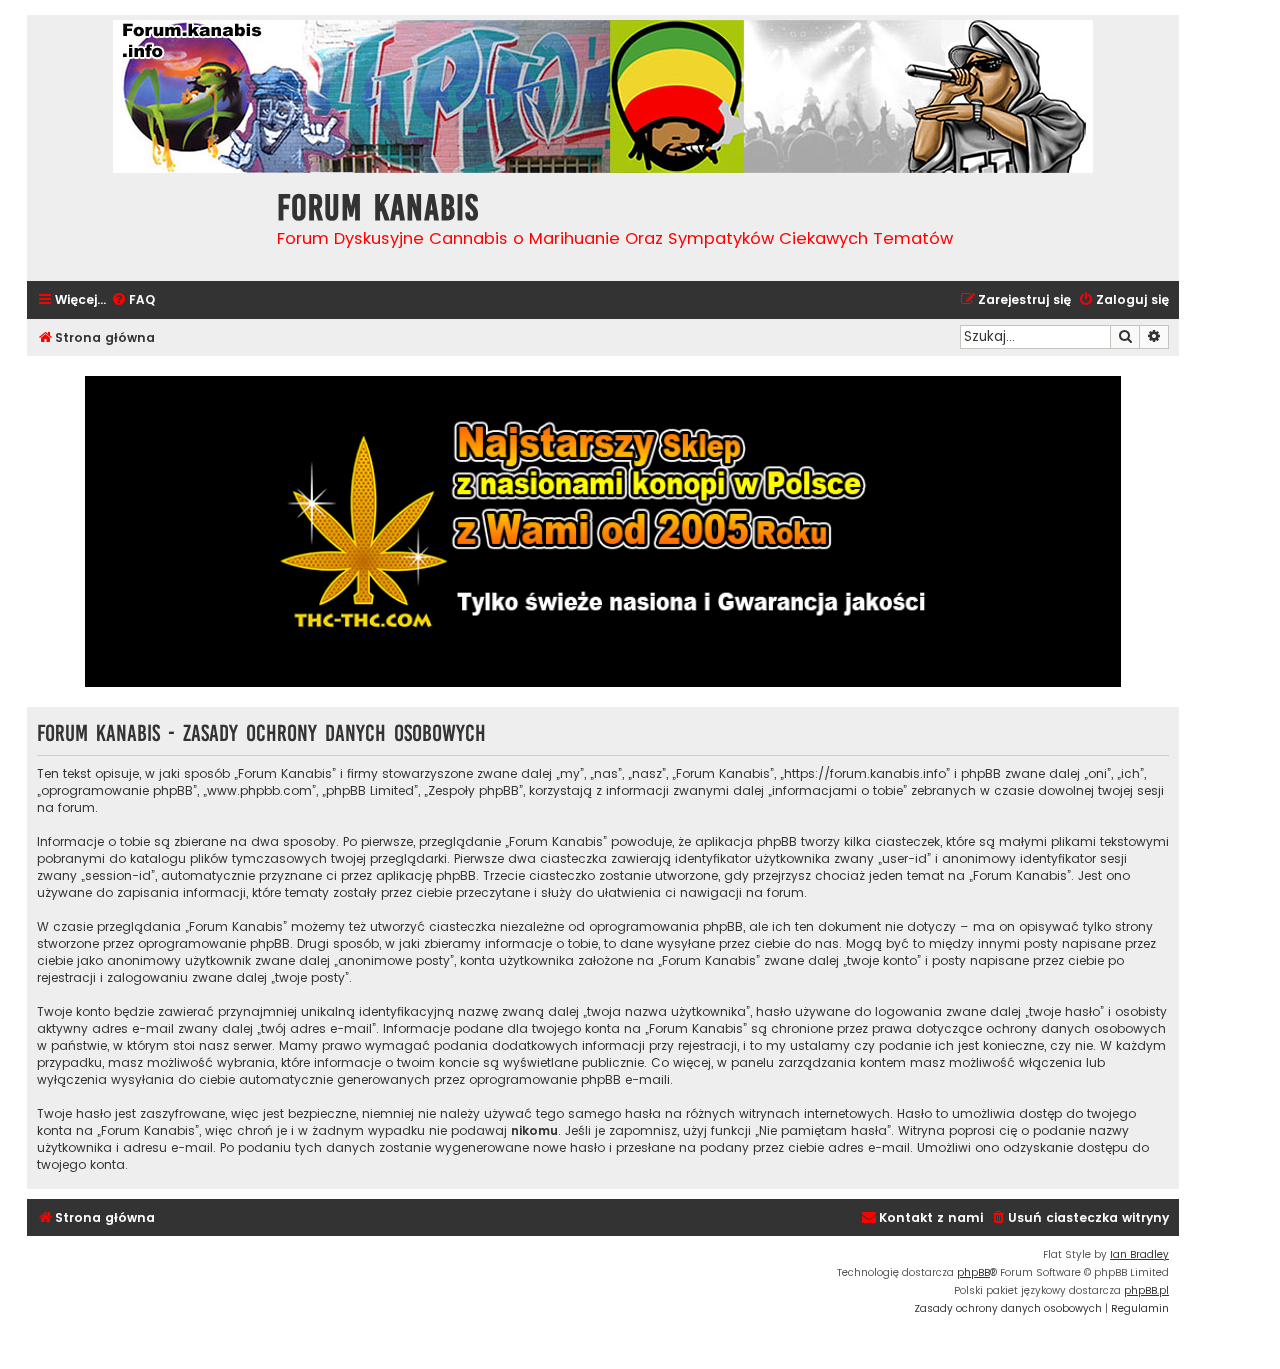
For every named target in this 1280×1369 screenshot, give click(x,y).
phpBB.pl (1146, 1290)
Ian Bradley (1139, 1254)
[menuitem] (133, 300)
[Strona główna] (147, 224)
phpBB (973, 1272)
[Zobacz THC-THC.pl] (603, 531)
